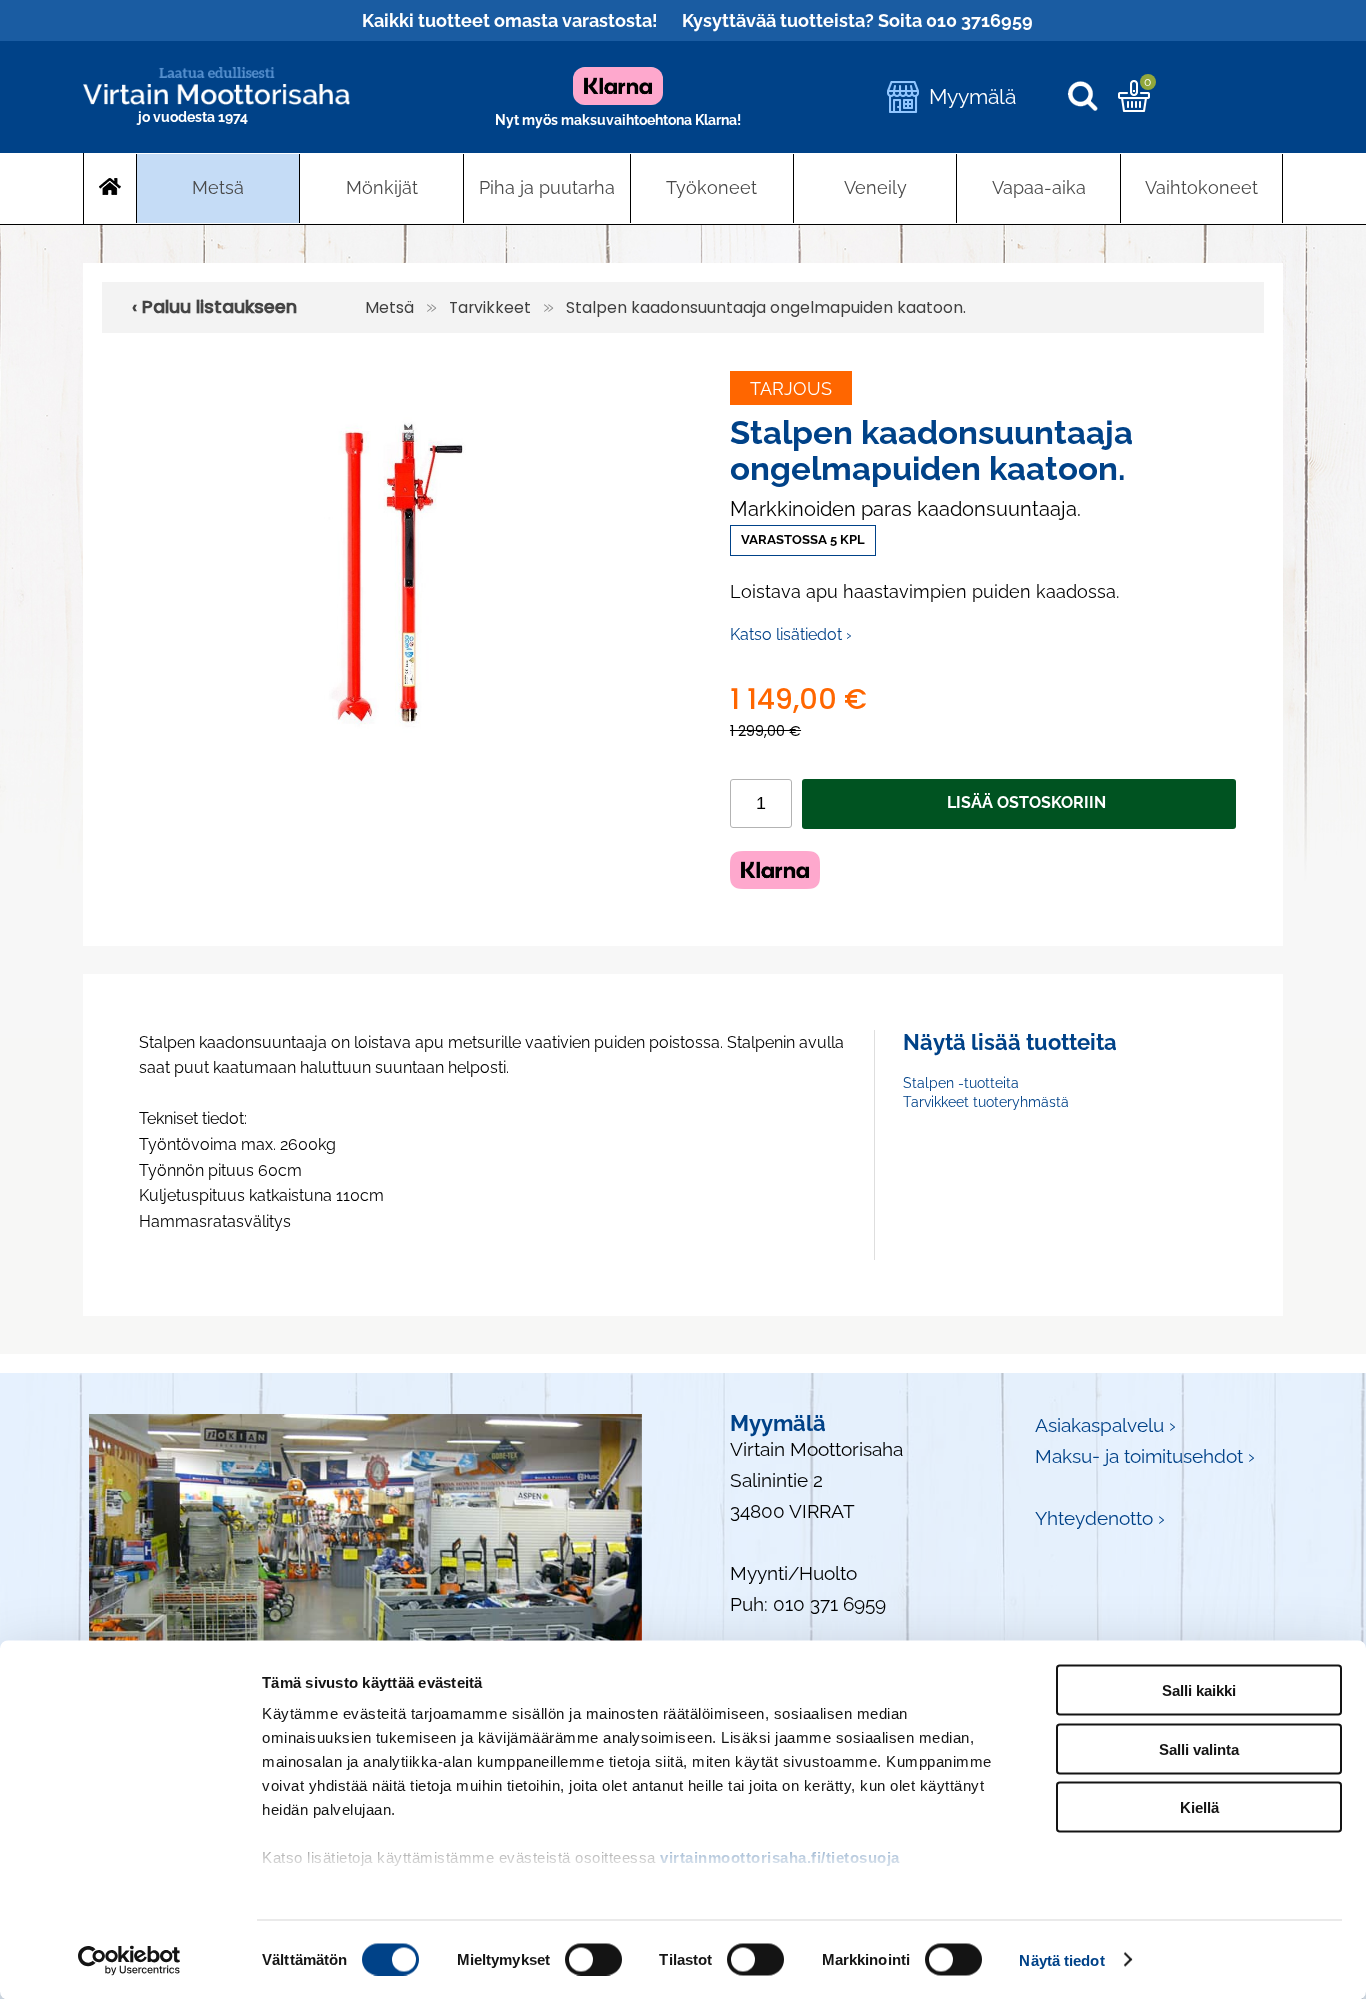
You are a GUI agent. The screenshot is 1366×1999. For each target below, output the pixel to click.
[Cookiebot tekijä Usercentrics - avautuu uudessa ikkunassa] (129, 1960)
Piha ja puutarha (547, 187)
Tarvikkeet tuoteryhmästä (986, 1102)
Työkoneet (711, 187)
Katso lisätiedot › (791, 634)
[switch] (593, 1959)
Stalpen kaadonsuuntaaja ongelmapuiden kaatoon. (766, 307)
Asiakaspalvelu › (1105, 1425)
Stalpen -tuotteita (961, 1083)
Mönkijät (382, 187)
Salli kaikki (1199, 1690)
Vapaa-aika (1039, 187)
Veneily (875, 187)
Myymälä (972, 96)
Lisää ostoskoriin (1026, 802)
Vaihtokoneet (1201, 187)
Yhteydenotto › (1100, 1518)
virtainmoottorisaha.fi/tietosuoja (780, 1857)
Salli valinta (1199, 1748)
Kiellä (1199, 1807)
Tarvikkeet (490, 307)
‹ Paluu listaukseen (214, 307)
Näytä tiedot (1061, 1959)
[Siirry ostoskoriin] (1134, 105)
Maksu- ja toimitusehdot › (1145, 1456)
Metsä (218, 187)
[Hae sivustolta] (1092, 97)
